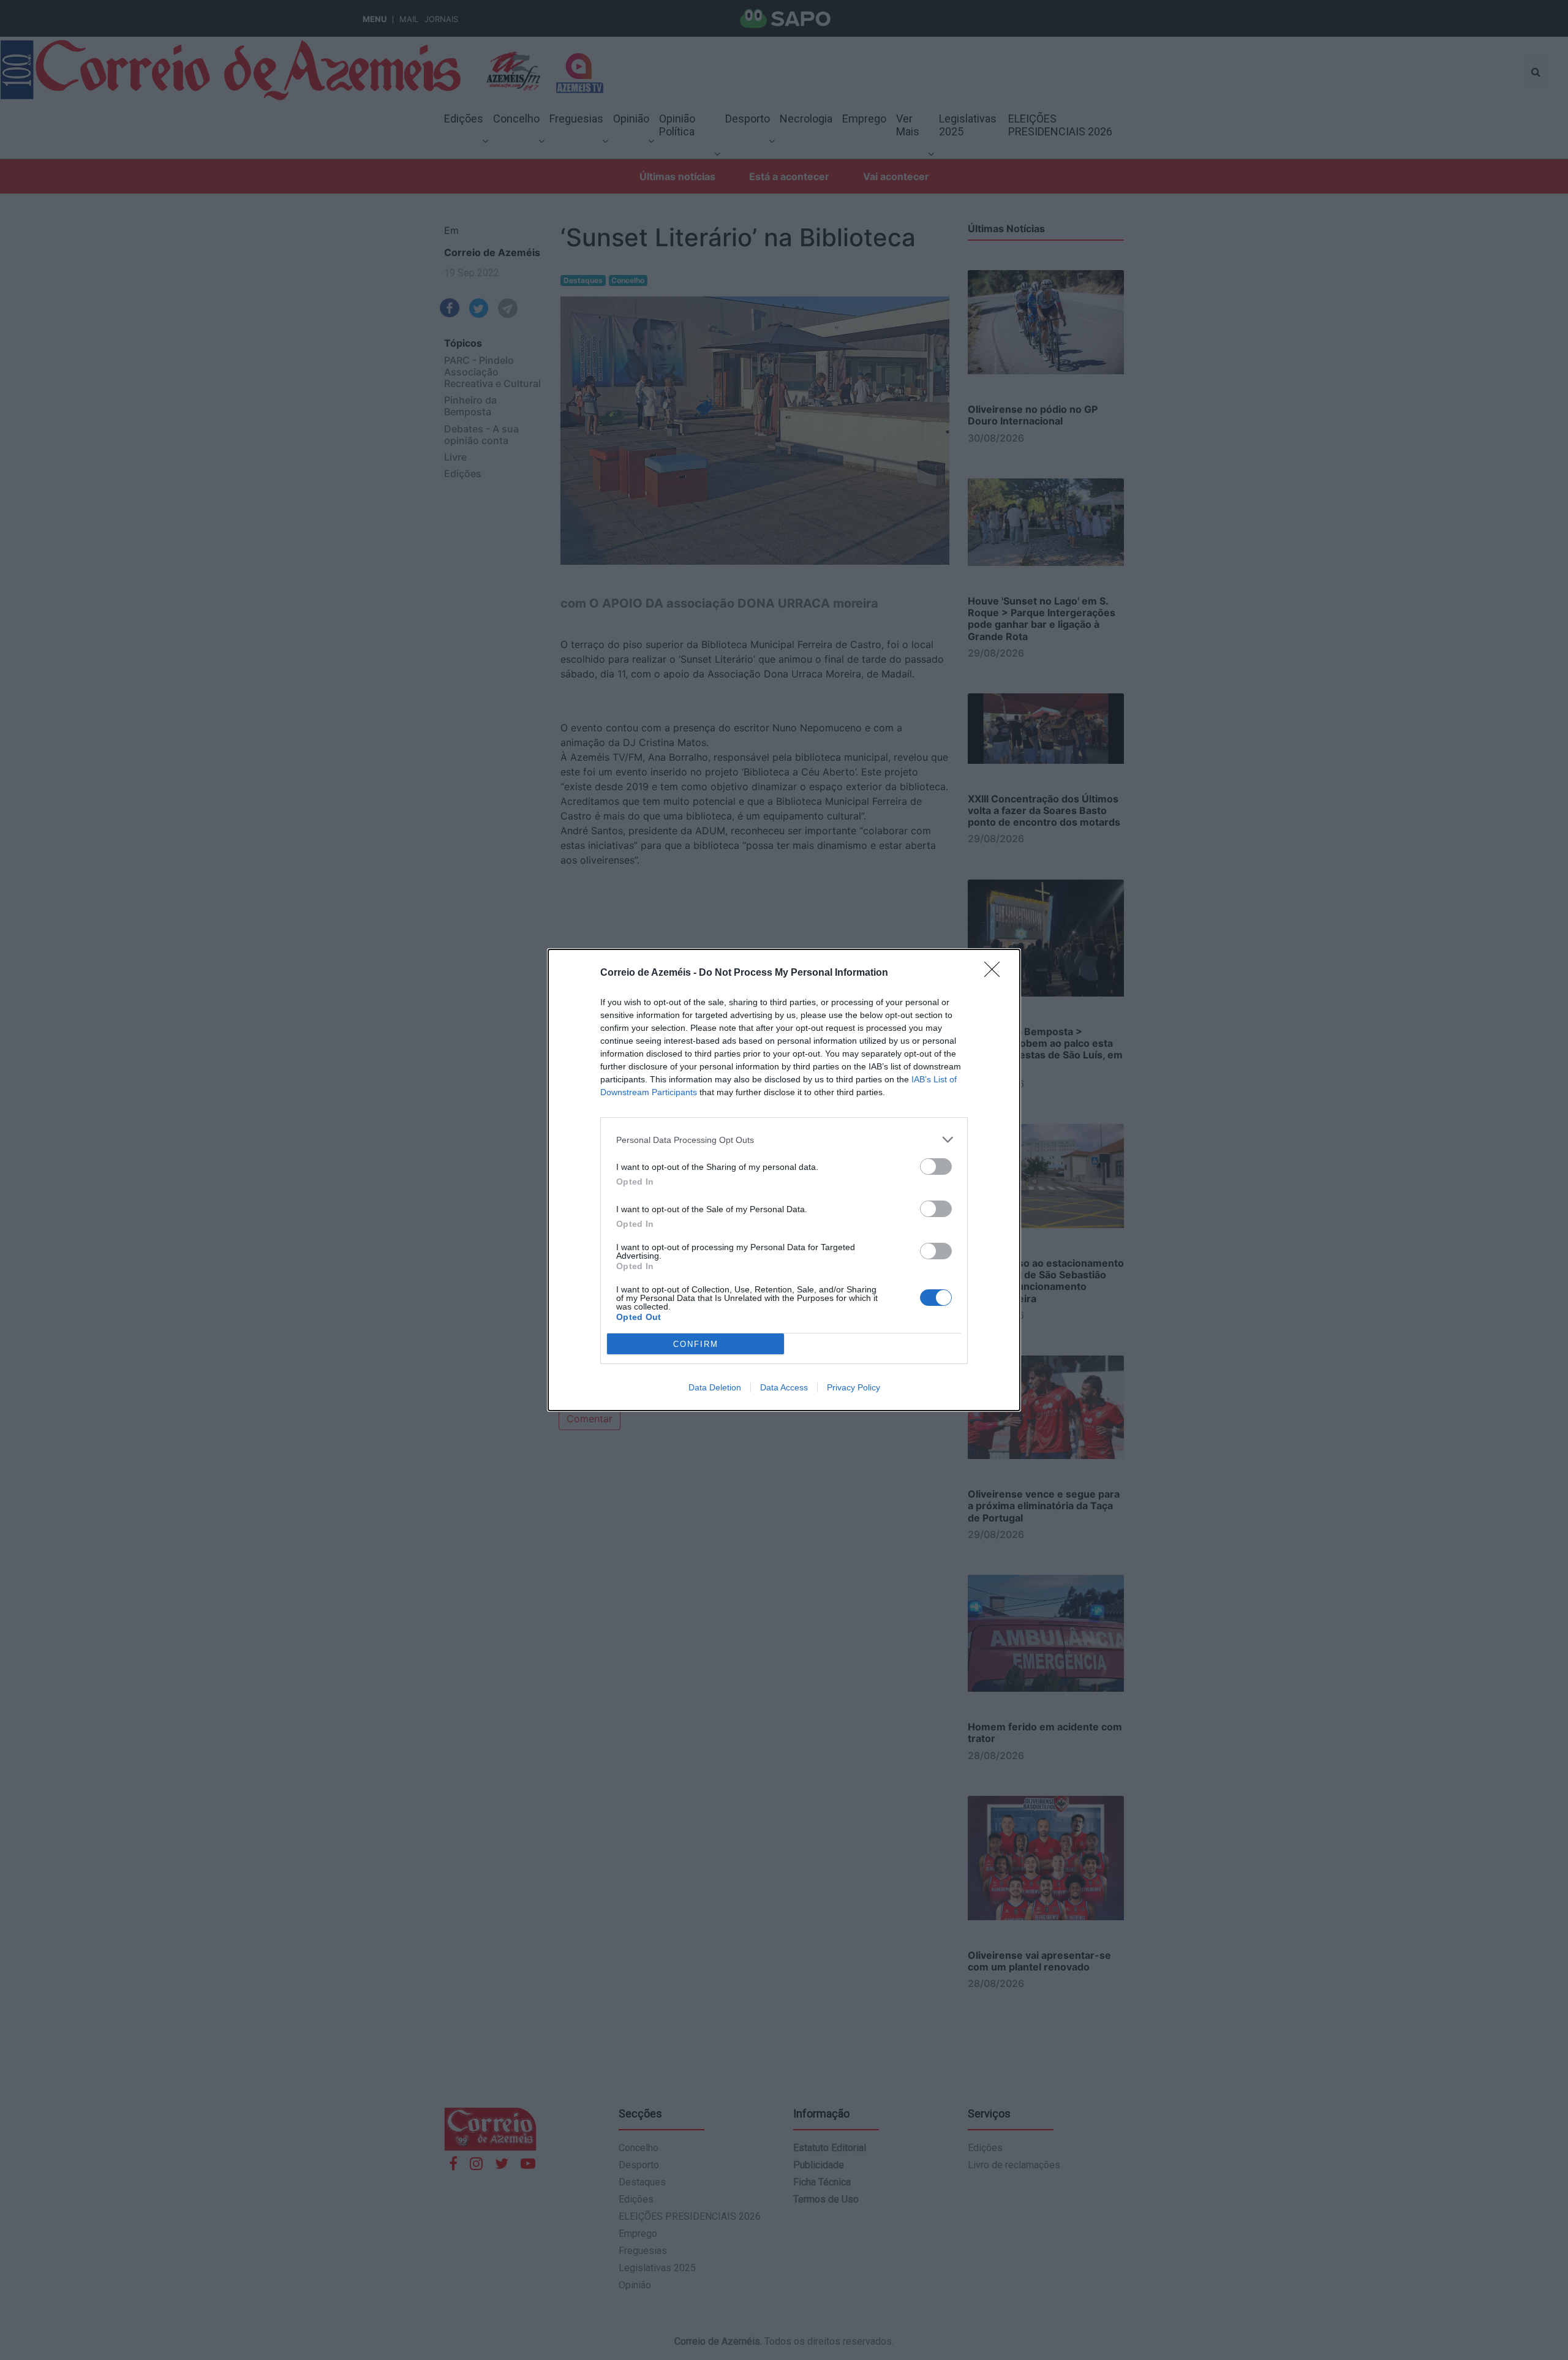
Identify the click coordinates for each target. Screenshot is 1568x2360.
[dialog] (784, 1180)
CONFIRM (696, 1344)
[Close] (996, 973)
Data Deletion (715, 1387)
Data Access (784, 1387)
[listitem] (784, 1140)
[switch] (936, 1167)
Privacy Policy (854, 1387)
